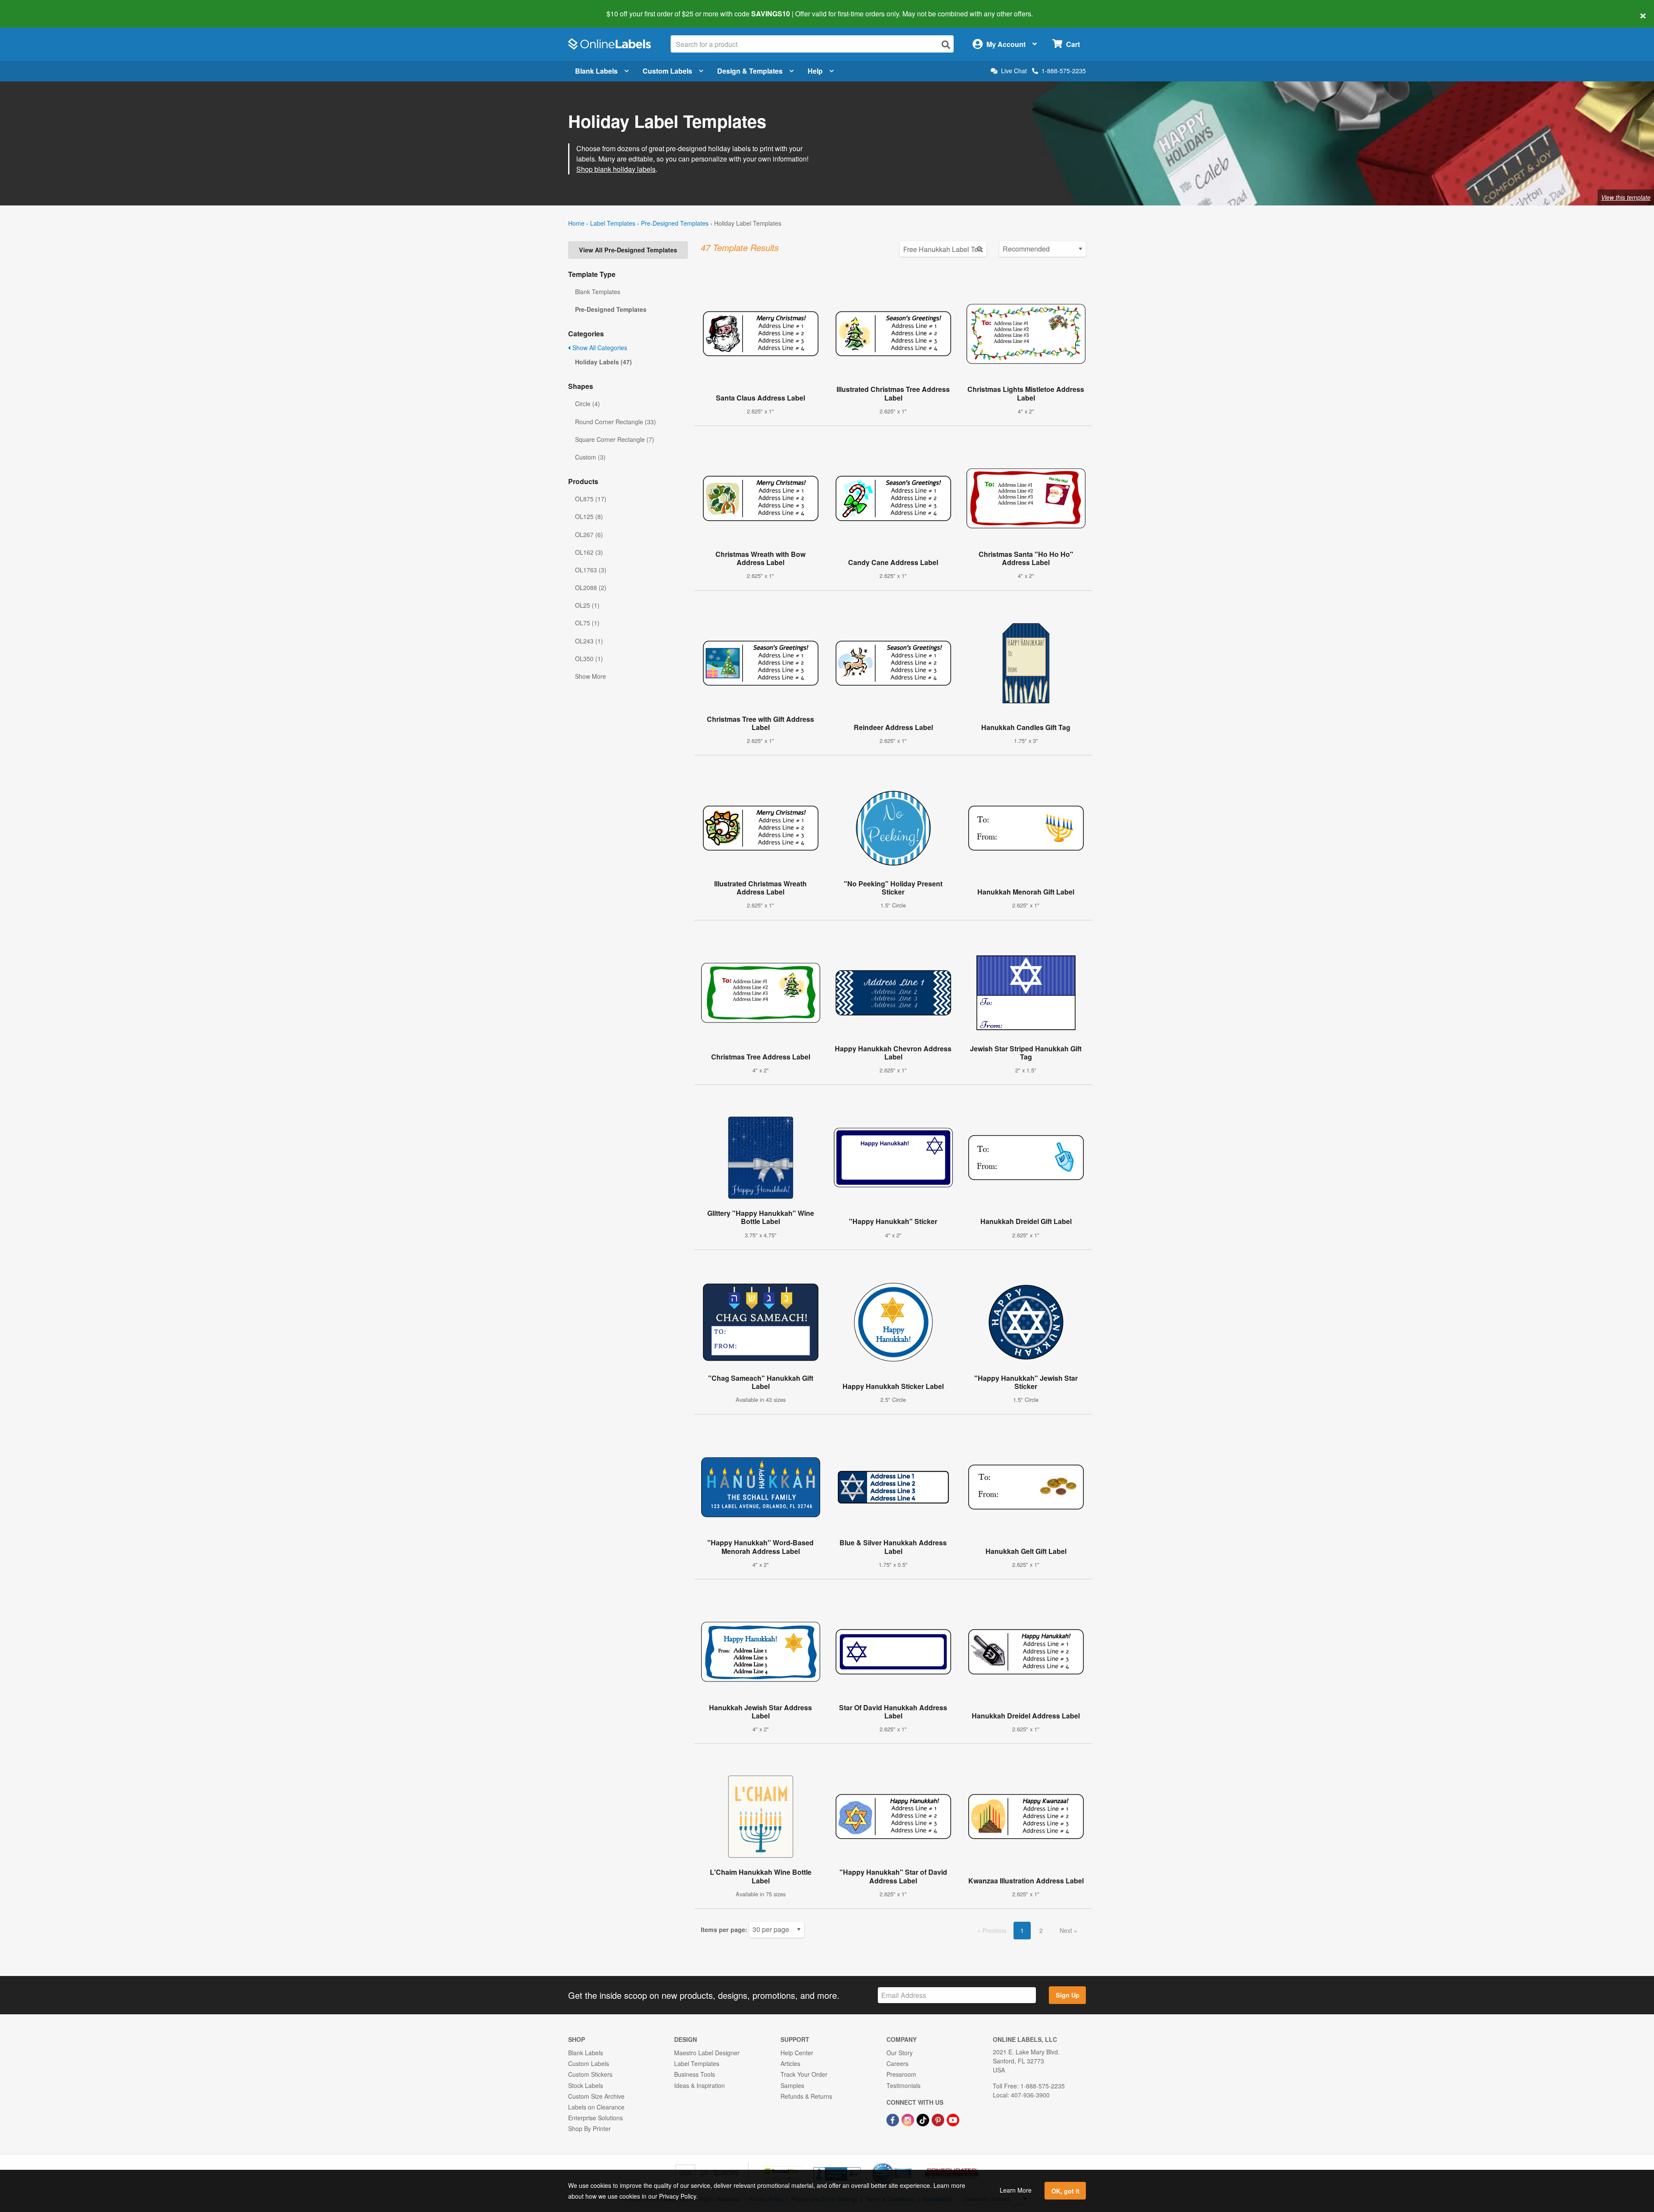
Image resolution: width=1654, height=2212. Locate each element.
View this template (1626, 197)
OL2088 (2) (591, 587)
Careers (897, 2063)
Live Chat (1014, 71)
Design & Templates (750, 71)
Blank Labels (596, 71)
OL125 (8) (589, 516)
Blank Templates (598, 292)
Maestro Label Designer (707, 2053)
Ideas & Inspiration (700, 2085)
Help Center (797, 2053)
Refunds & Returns (806, 2096)
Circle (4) (588, 404)
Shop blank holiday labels (616, 169)
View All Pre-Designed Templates (628, 250)
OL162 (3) (589, 552)
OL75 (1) (587, 623)
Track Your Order (804, 2074)
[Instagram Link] (909, 2119)
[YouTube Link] (953, 2119)
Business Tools (695, 2074)
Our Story (900, 2053)
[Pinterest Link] (939, 2119)
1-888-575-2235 (1064, 71)
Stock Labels (586, 2085)
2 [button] (1041, 1930)
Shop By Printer (589, 2128)
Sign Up (1068, 1995)
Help (815, 71)
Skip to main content (31, 8)
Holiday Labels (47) (603, 362)
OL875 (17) (591, 499)
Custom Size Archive (596, 2096)
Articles (790, 2063)
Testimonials (903, 2085)
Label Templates (613, 223)
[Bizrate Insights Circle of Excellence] (909, 2163)
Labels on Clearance (596, 2107)
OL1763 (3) (591, 570)
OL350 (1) (589, 659)
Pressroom (901, 2074)
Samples (792, 2085)
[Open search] (946, 45)
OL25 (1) (587, 605)
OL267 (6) (589, 534)
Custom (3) (590, 457)
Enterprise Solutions (595, 2118)
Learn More (1016, 2190)
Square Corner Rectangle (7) (615, 439)
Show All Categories (599, 348)
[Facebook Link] (894, 2119)
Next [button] (1067, 1930)
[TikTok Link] (924, 2119)
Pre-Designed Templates (675, 223)
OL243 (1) (589, 641)
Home (576, 223)
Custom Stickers (590, 2074)
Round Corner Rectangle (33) (616, 422)
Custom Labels (667, 71)
